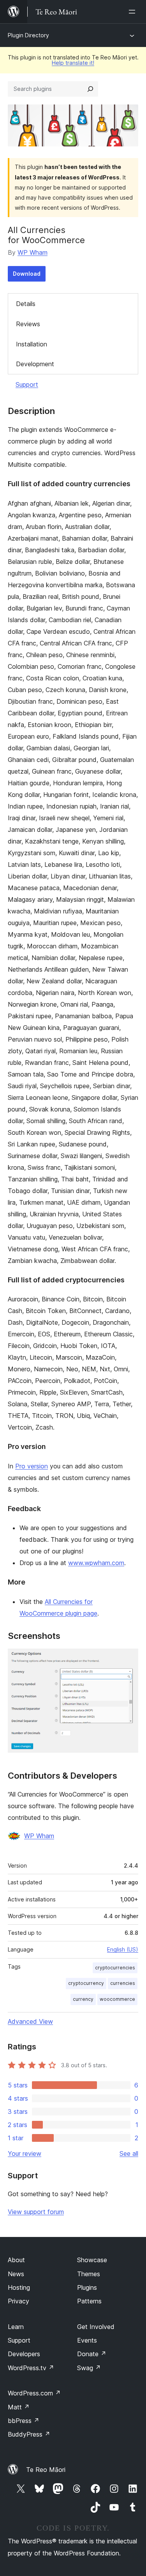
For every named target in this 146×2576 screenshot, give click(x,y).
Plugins (87, 2287)
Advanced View (30, 2021)
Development (35, 364)
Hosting (19, 2287)
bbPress (24, 2421)
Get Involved (96, 2327)
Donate (92, 2354)
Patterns (89, 2301)
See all (129, 2153)
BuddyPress (29, 2434)
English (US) (123, 1949)
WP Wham (33, 252)
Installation (32, 344)
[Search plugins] (90, 89)
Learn (16, 2327)
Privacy (18, 2301)
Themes (89, 2274)
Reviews (28, 324)
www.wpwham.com (96, 1563)
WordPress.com (34, 2393)
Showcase (92, 2260)
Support (27, 384)
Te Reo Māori (46, 2470)
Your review (25, 2153)
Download (27, 274)
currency (83, 1999)
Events (87, 2340)
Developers (24, 2354)
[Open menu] (134, 12)
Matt (19, 2407)
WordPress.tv (31, 2368)
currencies (123, 1983)
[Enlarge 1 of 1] (128, 1659)
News (16, 2274)
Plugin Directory (28, 35)
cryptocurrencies (115, 1968)
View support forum (36, 2212)
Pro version (32, 1466)
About (16, 2260)
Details (26, 304)
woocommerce (117, 1999)
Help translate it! (73, 63)
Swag (89, 2368)
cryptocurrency (86, 1983)
